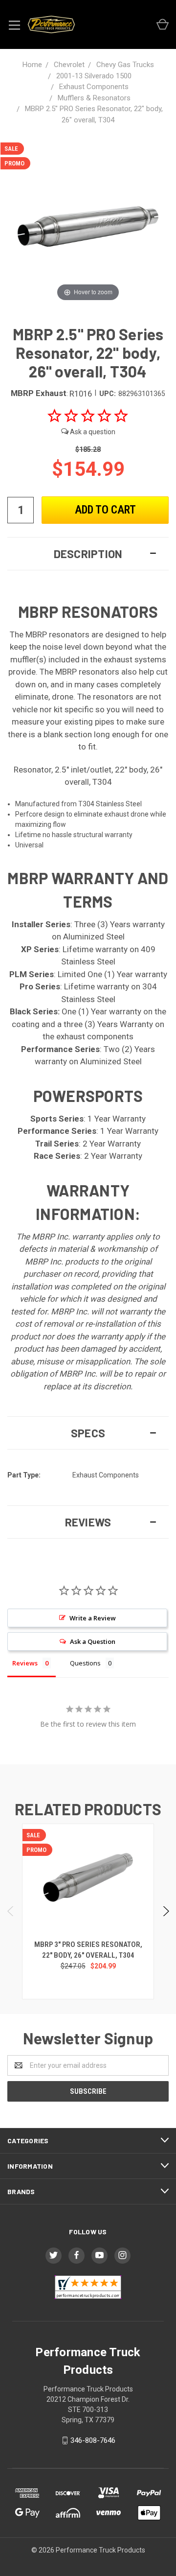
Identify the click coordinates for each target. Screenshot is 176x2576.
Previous (11, 1911)
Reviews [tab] (25, 1663)
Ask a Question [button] (93, 1641)
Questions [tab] (85, 1663)
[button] (88, 554)
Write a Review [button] (93, 1618)
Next (165, 1911)
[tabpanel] (88, 1911)
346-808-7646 (93, 2440)
